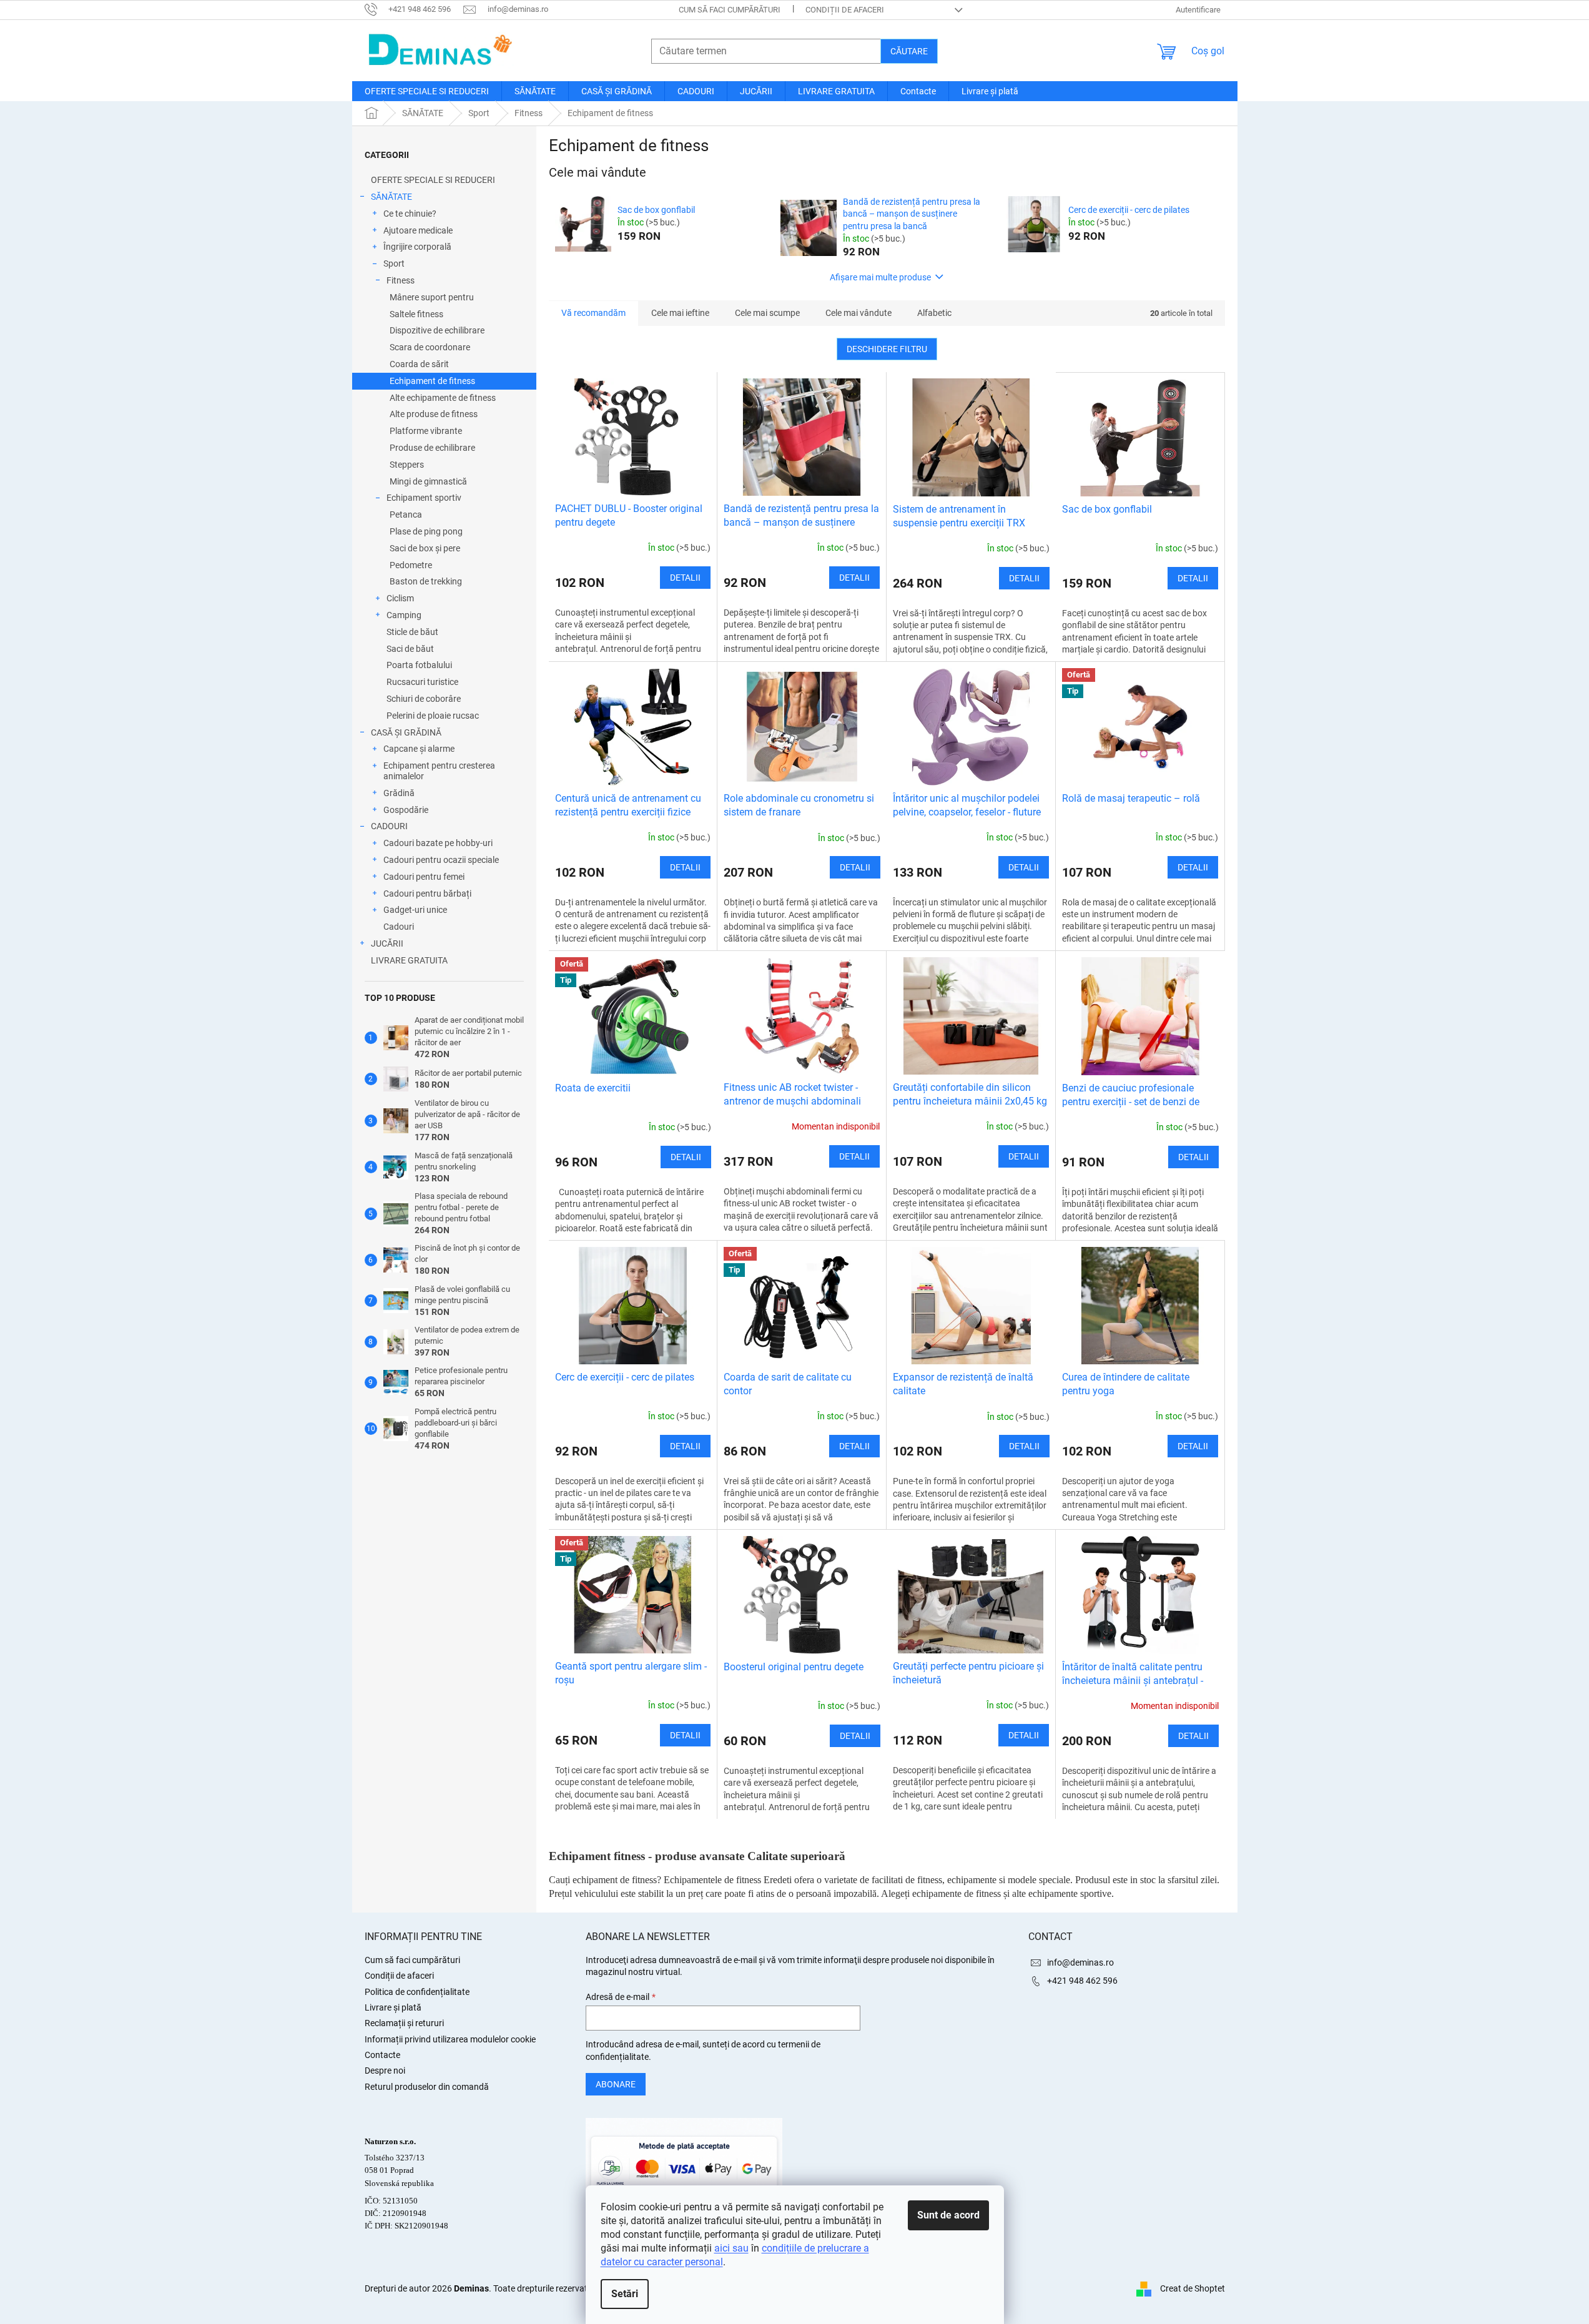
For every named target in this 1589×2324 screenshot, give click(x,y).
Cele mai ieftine (680, 313)
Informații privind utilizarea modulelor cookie (450, 2039)
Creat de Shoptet (1193, 2288)
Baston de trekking (426, 581)
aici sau (731, 2248)
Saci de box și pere (425, 548)
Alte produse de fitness (434, 414)
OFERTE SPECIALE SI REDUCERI (433, 180)
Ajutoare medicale (418, 230)
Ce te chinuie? (410, 214)
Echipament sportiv (424, 498)
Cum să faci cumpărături (730, 10)
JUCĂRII (387, 943)
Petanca (406, 515)
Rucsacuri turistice (422, 682)
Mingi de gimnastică (428, 481)
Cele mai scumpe (767, 313)
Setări (625, 2294)
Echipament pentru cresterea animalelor (439, 771)
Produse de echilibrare (432, 448)
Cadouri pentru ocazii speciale (441, 860)
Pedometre (411, 565)
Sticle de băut (412, 632)
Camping (404, 615)
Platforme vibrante (426, 431)
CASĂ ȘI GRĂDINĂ (406, 732)
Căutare (909, 51)
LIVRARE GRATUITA (409, 960)
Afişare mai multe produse (880, 277)
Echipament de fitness (432, 381)
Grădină (399, 793)
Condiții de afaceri (845, 10)
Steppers (407, 465)
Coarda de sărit (419, 364)
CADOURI (389, 826)
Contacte (382, 2055)
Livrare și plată (393, 2007)
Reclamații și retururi (404, 2023)
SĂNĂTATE (391, 197)
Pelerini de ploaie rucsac (433, 716)
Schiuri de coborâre (424, 699)
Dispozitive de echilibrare (437, 330)
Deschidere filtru (887, 349)
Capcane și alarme (419, 749)
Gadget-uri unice (415, 910)
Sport (394, 263)
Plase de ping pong (426, 531)
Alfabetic (934, 313)
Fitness (401, 280)
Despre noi (385, 2070)
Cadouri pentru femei (424, 877)
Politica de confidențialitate (417, 1992)
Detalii (685, 578)
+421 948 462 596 (1082, 1981)
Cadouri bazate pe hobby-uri (438, 843)
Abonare (616, 2084)
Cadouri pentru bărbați (427, 894)
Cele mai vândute (858, 313)
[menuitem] (427, 91)
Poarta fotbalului (419, 665)
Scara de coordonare (430, 347)
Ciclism (400, 598)
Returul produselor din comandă (427, 2087)
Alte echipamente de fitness (443, 398)
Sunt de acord (948, 2215)
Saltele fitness (416, 314)
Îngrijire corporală (417, 247)
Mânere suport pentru (432, 297)
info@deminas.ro (1080, 1962)
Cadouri (399, 927)
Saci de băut (410, 649)
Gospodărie (406, 810)
